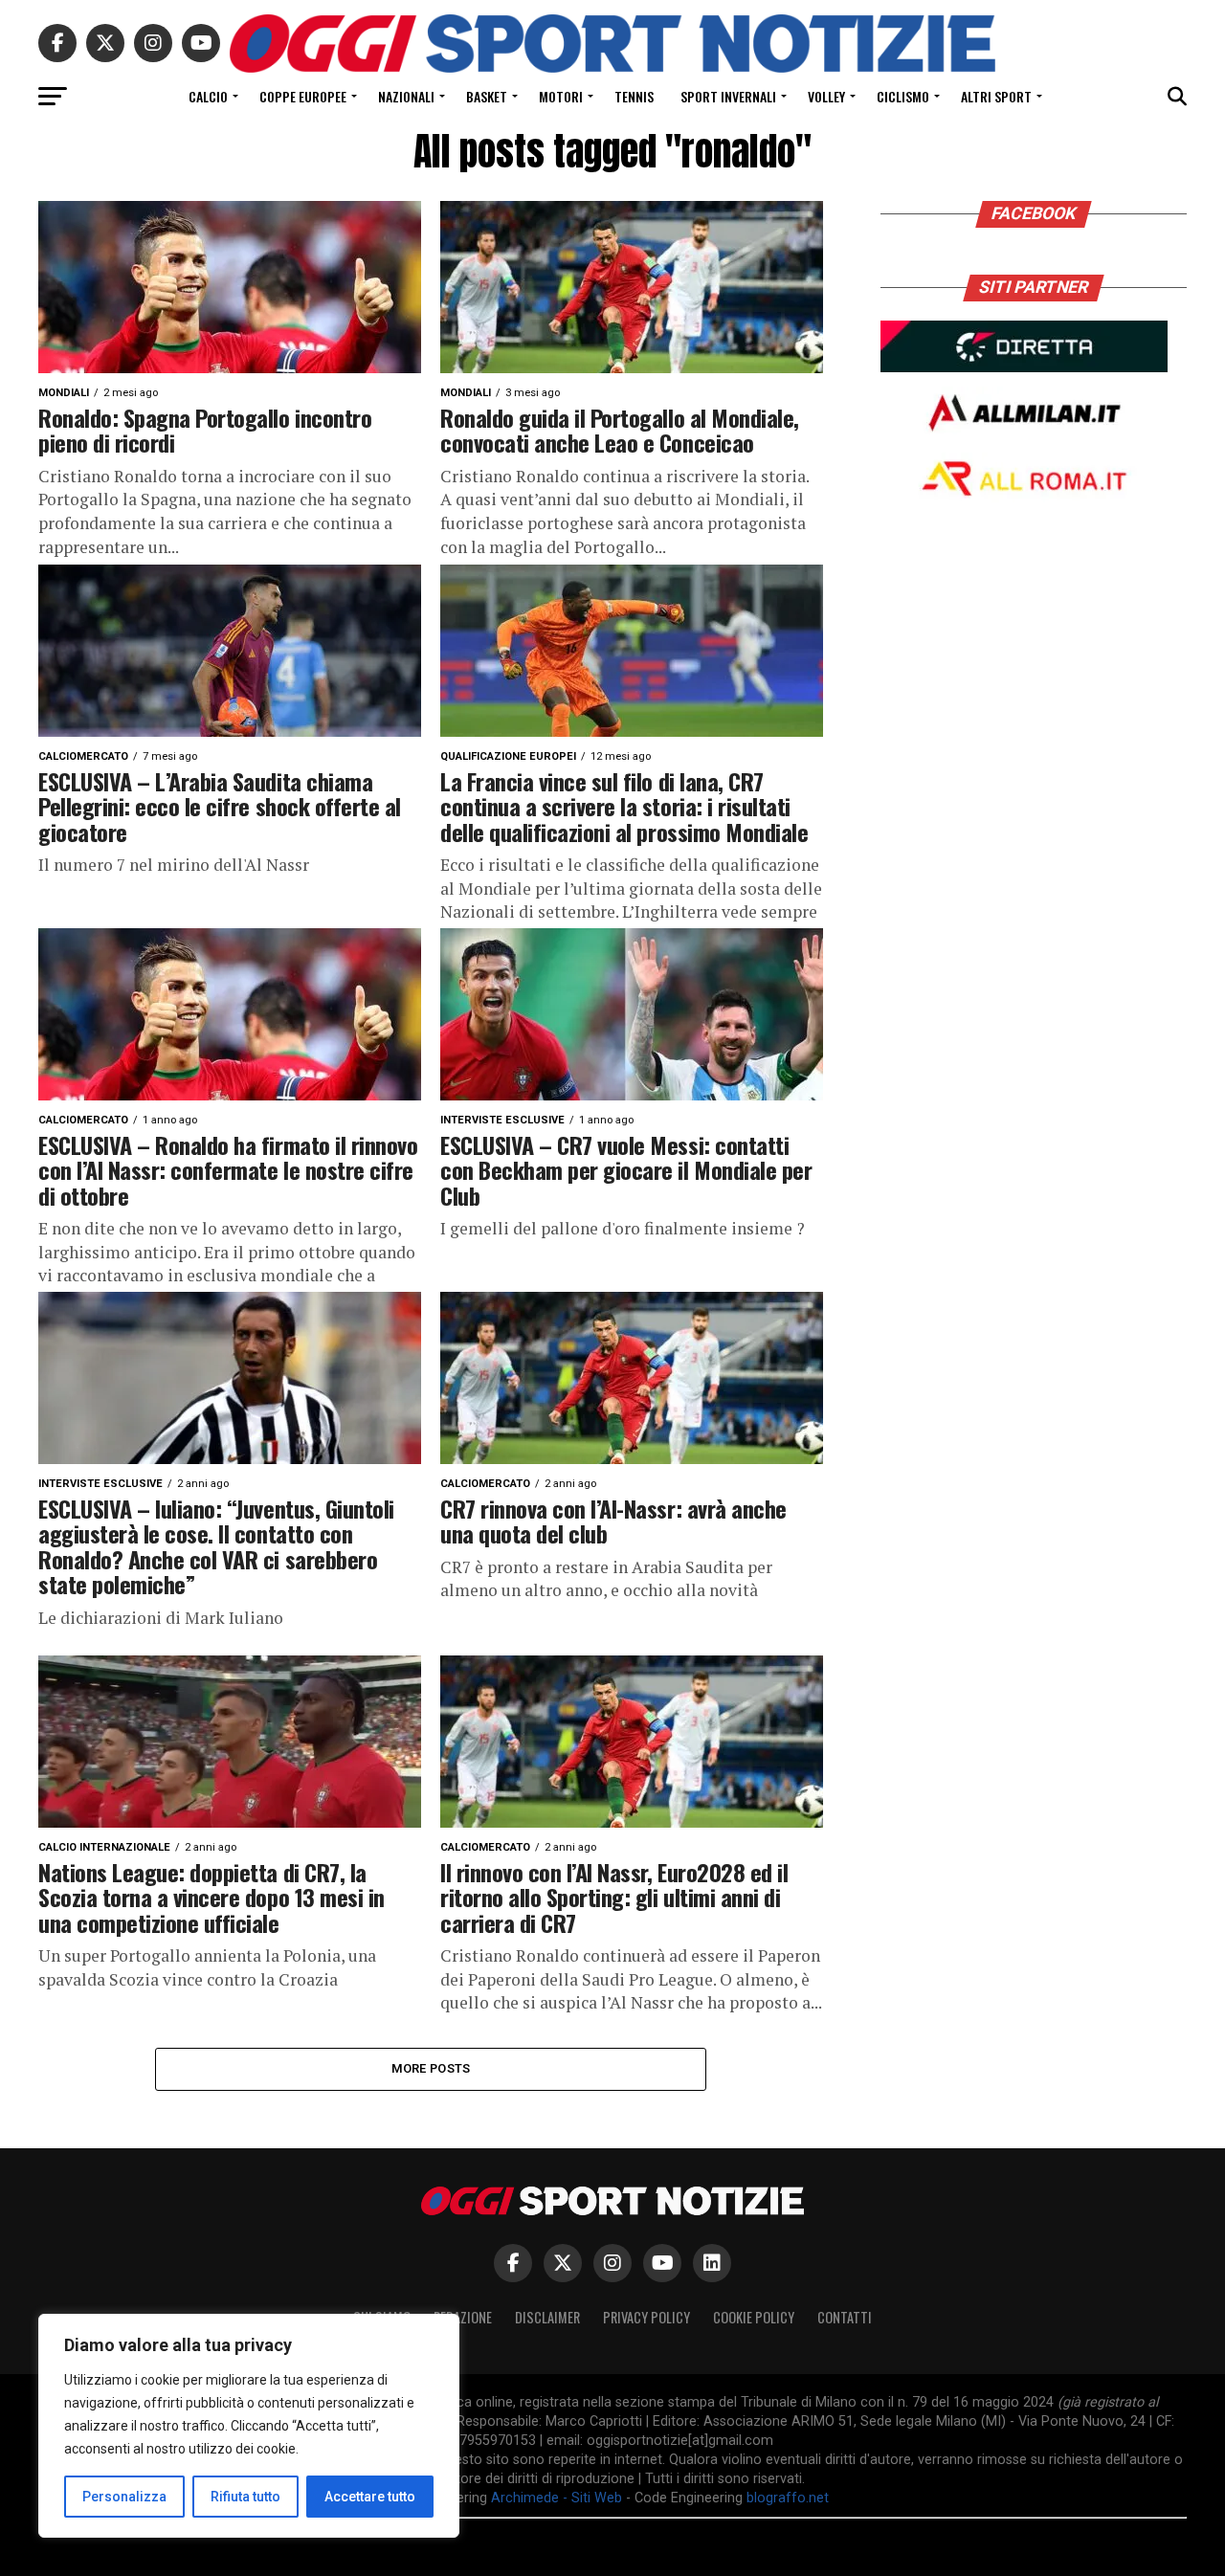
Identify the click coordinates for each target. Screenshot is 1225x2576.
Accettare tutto (370, 2497)
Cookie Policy (754, 2317)
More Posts (431, 2068)
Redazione (463, 2317)
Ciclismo (903, 96)
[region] (249, 2426)
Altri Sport (996, 96)
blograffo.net (788, 2498)
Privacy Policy (646, 2317)
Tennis (634, 96)
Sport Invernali (728, 96)
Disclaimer (547, 2317)
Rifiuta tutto (245, 2497)
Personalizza (124, 2497)
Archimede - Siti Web (557, 2498)
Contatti (845, 2317)
